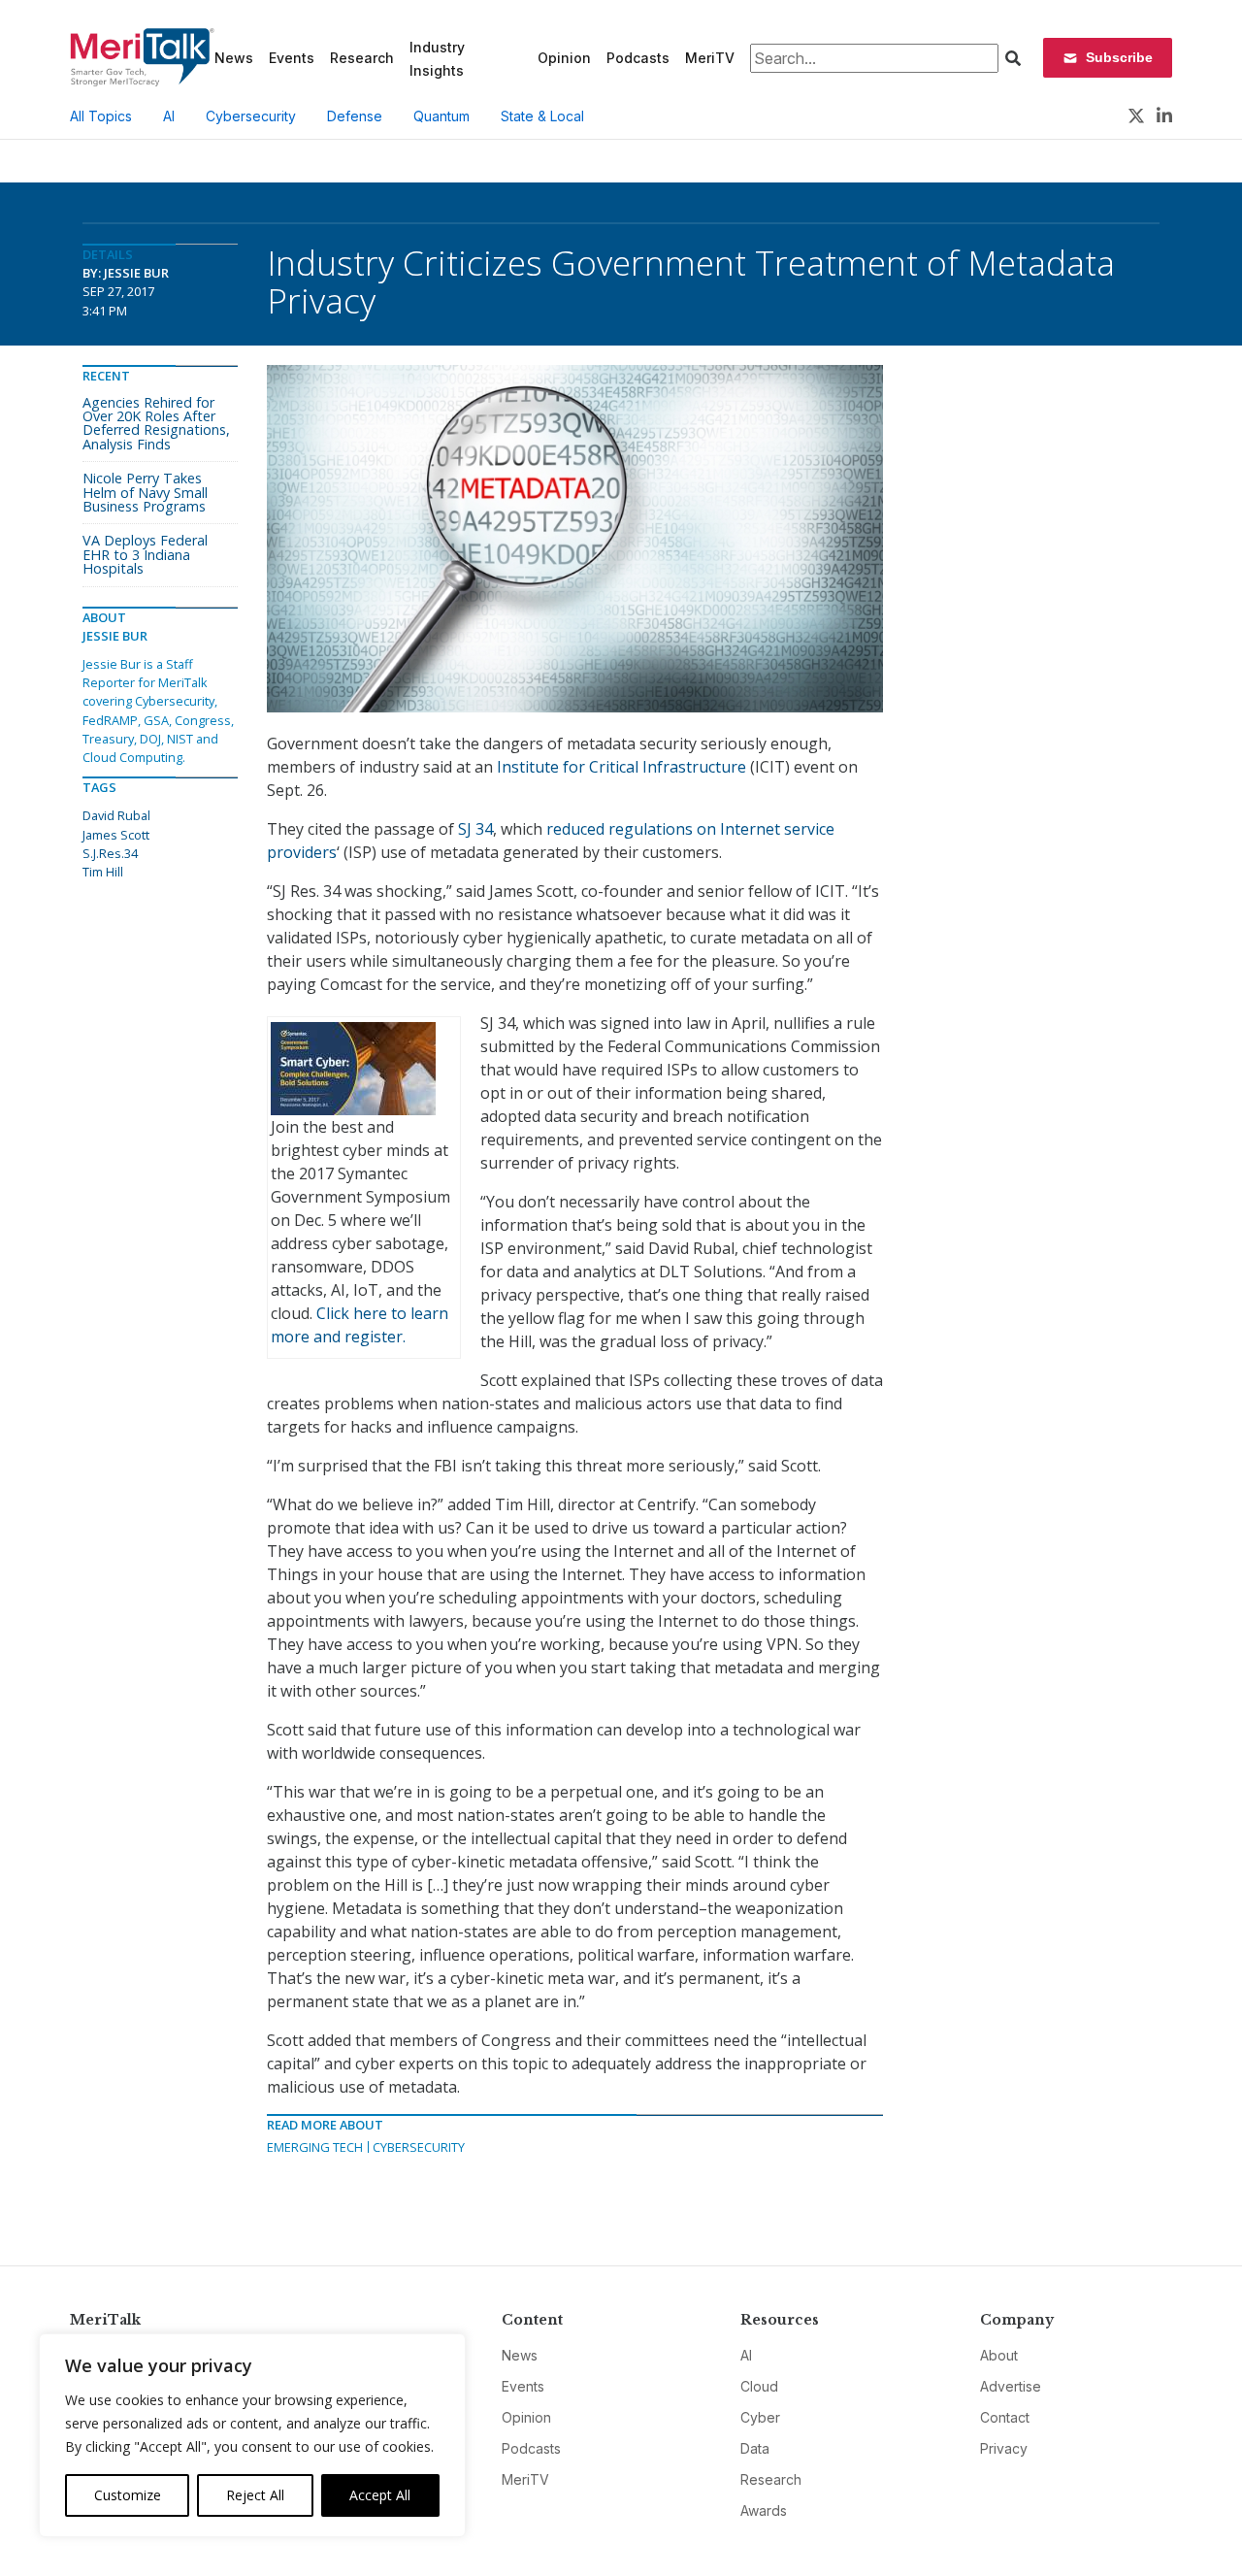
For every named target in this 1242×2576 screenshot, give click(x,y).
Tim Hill (103, 872)
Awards (764, 2510)
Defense (355, 116)
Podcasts (638, 58)
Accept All (380, 2495)
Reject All (255, 2495)
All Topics (101, 116)
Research (362, 58)
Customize (128, 2495)
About (999, 2355)
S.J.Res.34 (110, 853)
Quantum (441, 116)
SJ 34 (475, 829)
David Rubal (116, 815)
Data (755, 2448)
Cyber (760, 2417)
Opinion (564, 58)
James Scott (116, 835)
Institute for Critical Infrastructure (621, 767)
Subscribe (1119, 57)
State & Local (542, 116)
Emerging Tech (315, 2147)
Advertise (1011, 2386)
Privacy (1004, 2448)
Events (292, 58)
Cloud (759, 2386)
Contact (1005, 2417)
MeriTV (710, 58)
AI (169, 116)
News (234, 58)
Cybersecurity (251, 116)
